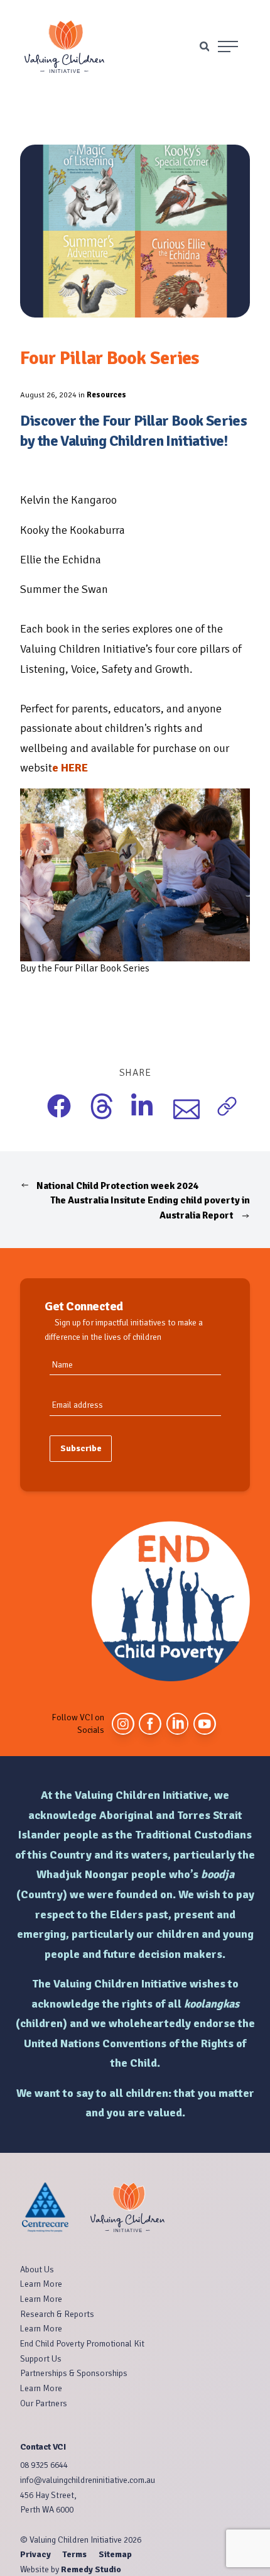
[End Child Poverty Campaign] (171, 1601)
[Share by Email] (177, 1108)
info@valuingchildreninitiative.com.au (88, 2480)
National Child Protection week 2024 (117, 1186)
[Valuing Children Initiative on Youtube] (205, 1724)
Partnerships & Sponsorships (74, 2373)
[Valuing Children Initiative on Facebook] (150, 1724)
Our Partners (44, 2403)
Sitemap (115, 2554)
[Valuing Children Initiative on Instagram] (123, 1724)
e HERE (70, 768)
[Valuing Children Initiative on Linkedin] (178, 1724)
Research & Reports (57, 2314)
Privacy (36, 2554)
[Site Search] (204, 46)
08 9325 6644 (44, 2465)
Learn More (41, 2284)
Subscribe (81, 1448)
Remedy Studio (91, 2569)
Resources (106, 395)
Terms (75, 2554)
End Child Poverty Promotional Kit (82, 2344)
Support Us (41, 2359)
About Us (37, 2269)
